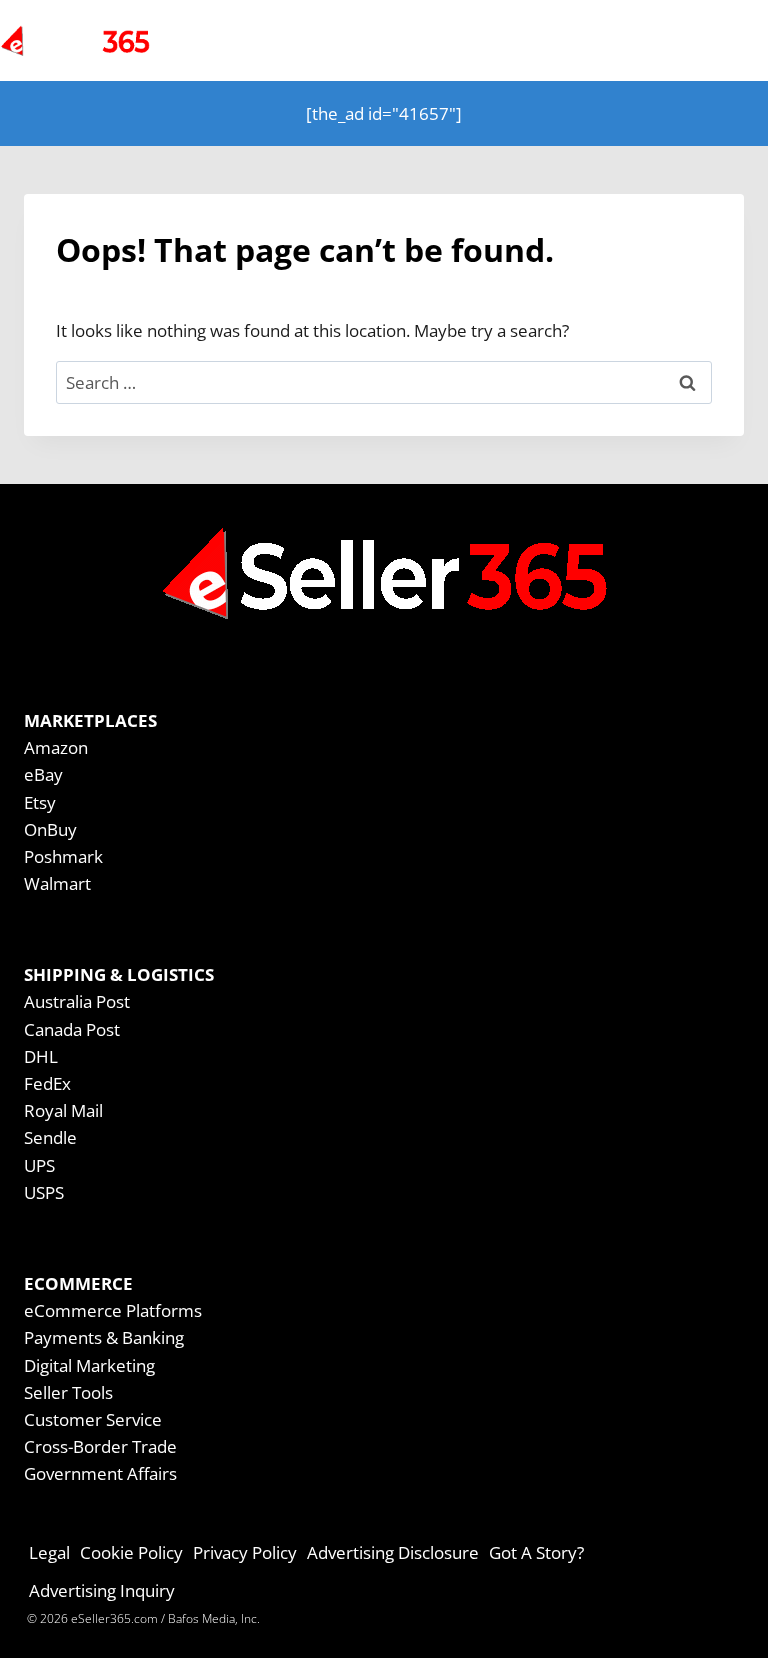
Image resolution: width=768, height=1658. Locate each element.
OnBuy (50, 829)
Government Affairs (100, 1473)
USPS (44, 1192)
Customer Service (93, 1419)
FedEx (47, 1083)
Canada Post (72, 1029)
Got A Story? (536, 1552)
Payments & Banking (104, 1337)
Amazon (56, 747)
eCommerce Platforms (113, 1310)
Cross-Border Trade (100, 1446)
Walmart (57, 883)
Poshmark (63, 856)
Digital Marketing (89, 1365)
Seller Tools (68, 1392)
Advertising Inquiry (102, 1590)
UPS (39, 1165)
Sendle (50, 1137)
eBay (43, 774)
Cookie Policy (131, 1552)
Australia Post (77, 1001)
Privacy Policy (245, 1552)
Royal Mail (63, 1110)
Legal (49, 1552)
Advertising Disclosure (393, 1552)
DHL (41, 1056)
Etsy (40, 802)
